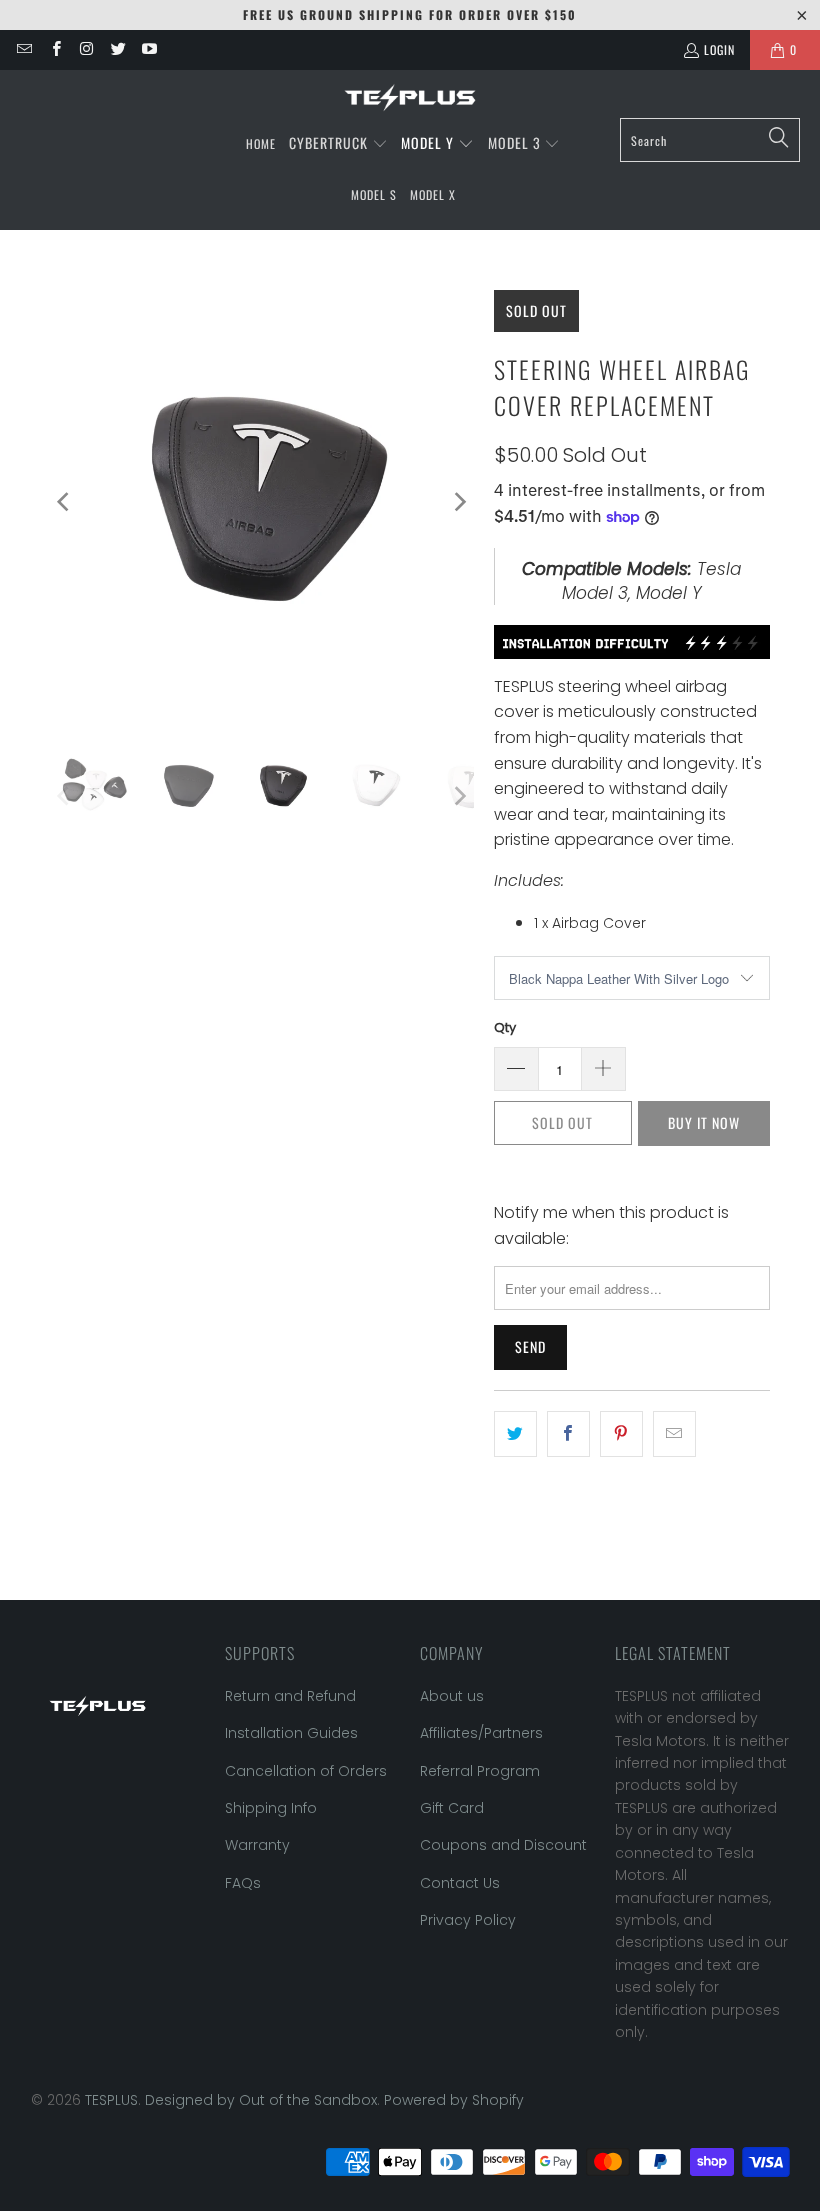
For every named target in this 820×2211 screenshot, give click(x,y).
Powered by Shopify (454, 2100)
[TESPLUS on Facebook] (54, 49)
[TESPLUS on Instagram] (86, 49)
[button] (338, 144)
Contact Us (460, 1883)
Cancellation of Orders (306, 1771)
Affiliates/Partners (481, 1733)
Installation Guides (291, 1733)
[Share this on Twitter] (515, 1434)
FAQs (243, 1883)
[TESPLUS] (410, 99)
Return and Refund (290, 1696)
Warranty (257, 1845)
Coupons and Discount (503, 1845)
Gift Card (452, 1808)
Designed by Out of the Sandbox (261, 2100)
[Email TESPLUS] (23, 49)
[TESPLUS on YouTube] (148, 49)
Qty (505, 1027)
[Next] (459, 502)
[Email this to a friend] (674, 1434)
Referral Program (480, 1771)
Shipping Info (271, 1808)
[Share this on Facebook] (568, 1434)
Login (719, 49)
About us (452, 1696)
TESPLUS (111, 2100)
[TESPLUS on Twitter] (117, 49)
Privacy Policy (468, 1920)
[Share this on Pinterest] (621, 1434)
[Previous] (65, 502)
